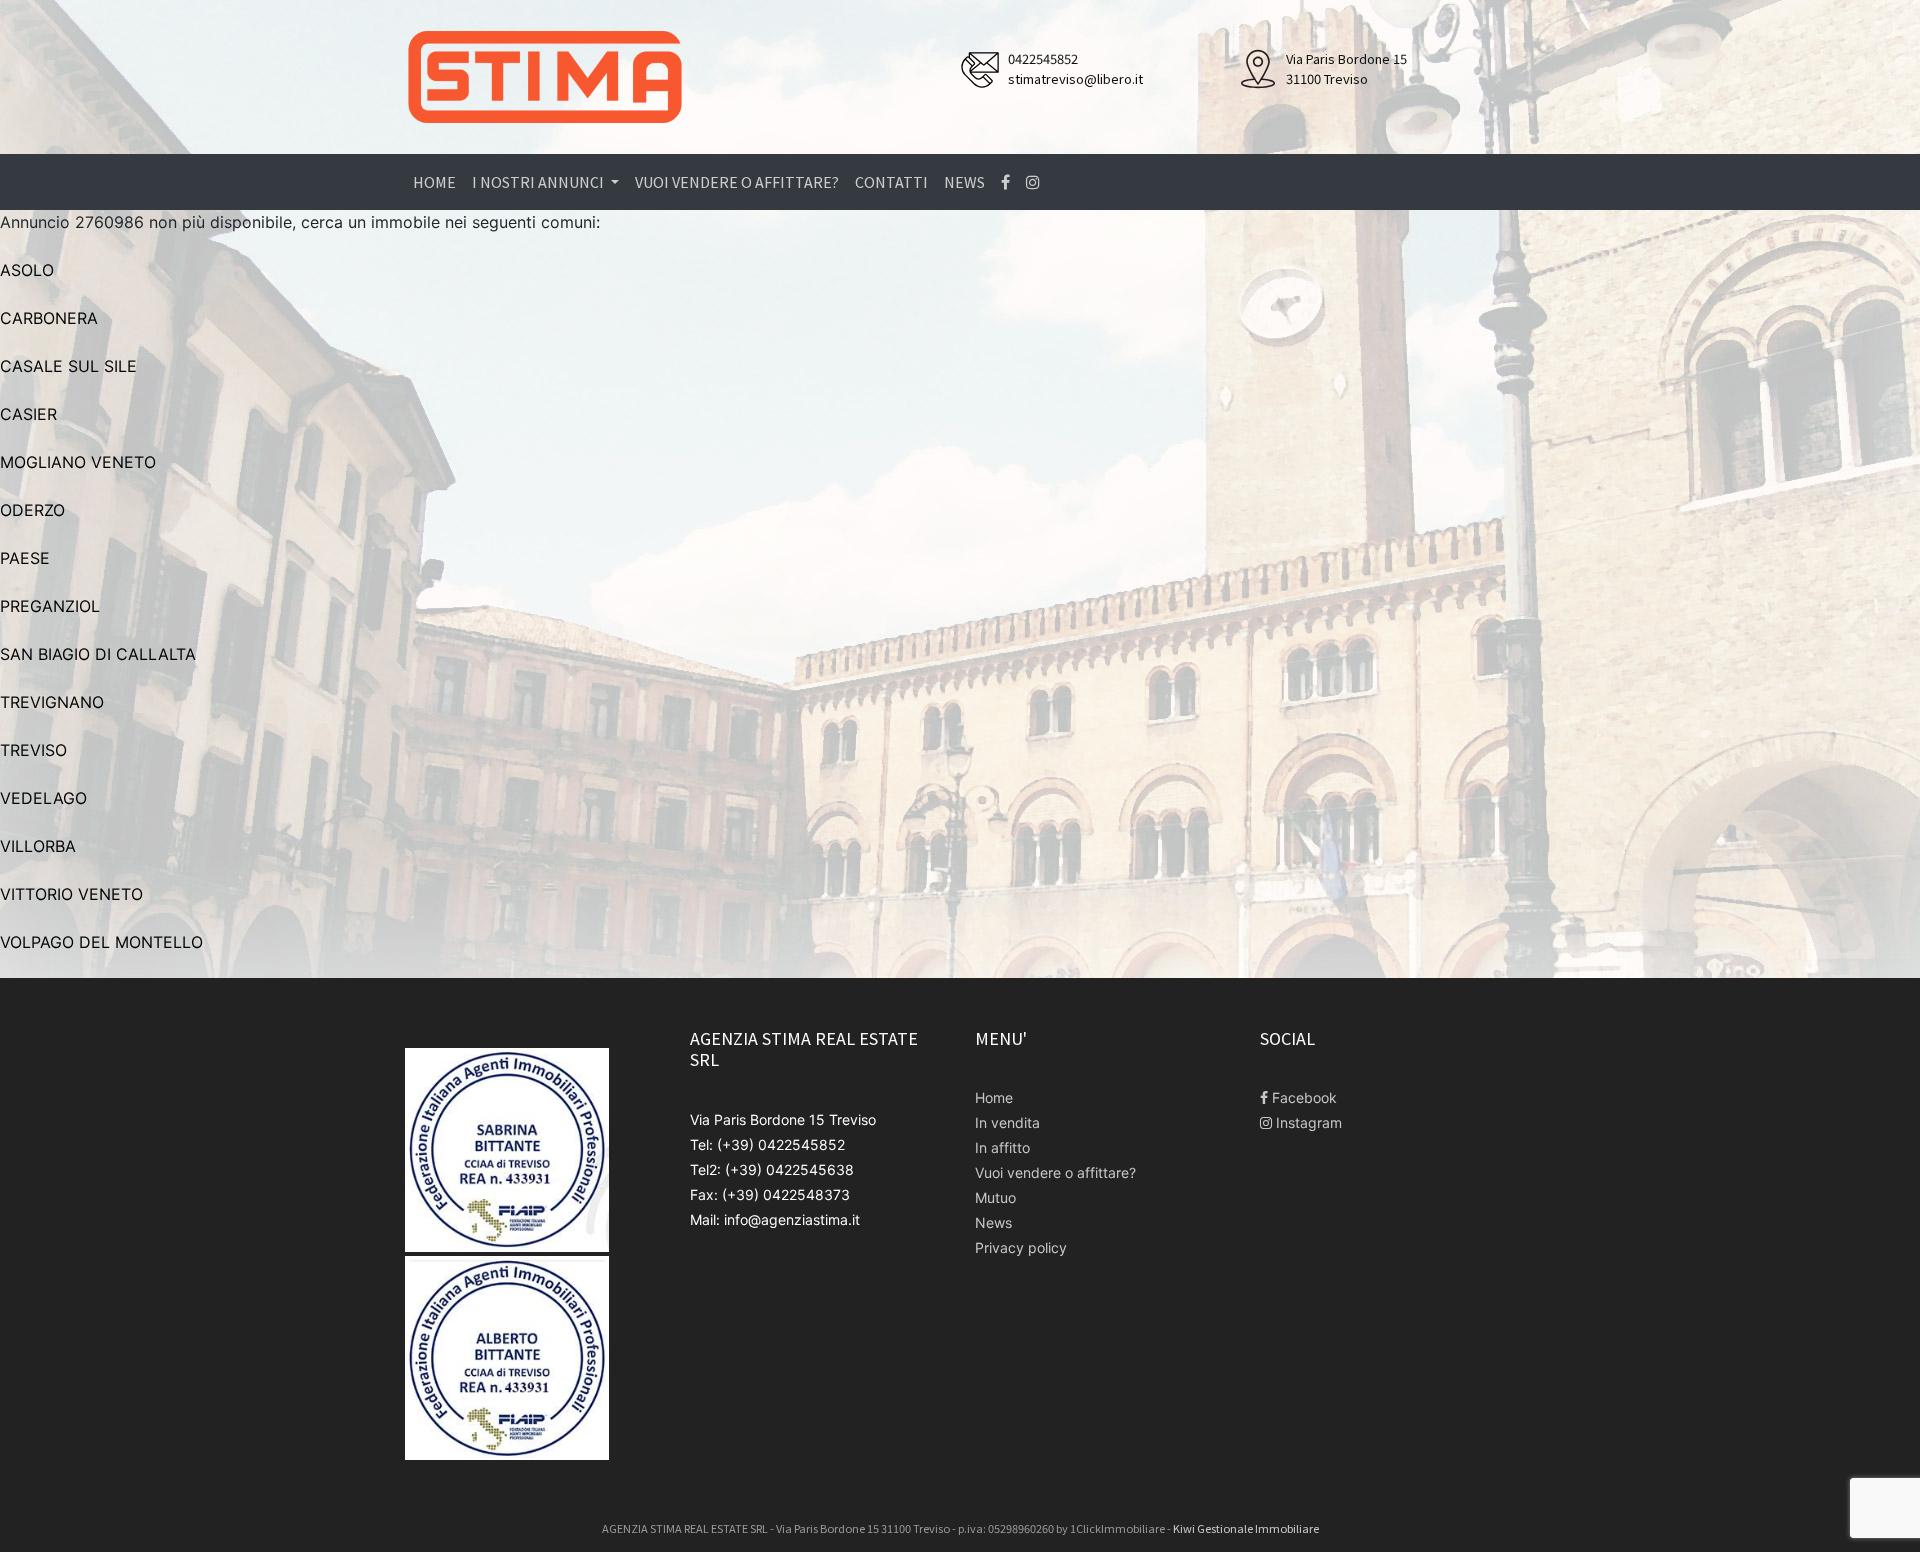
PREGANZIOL (50, 606)
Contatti (891, 182)
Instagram (1307, 1122)
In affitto (1002, 1147)
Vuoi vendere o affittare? (737, 182)
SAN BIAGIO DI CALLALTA (98, 654)
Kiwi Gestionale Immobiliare (1246, 1528)
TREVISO (33, 750)
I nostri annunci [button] (539, 182)
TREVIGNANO (52, 702)
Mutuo (995, 1197)
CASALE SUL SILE (68, 366)
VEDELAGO (43, 798)
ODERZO (32, 510)
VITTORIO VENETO (71, 894)
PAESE (25, 558)
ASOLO (27, 270)
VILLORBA (38, 846)
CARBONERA (49, 318)
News (964, 182)
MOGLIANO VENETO (78, 462)
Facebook (1302, 1097)
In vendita (1007, 1122)
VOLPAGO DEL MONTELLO (101, 942)
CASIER (28, 414)
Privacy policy (1021, 1247)
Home (434, 182)
